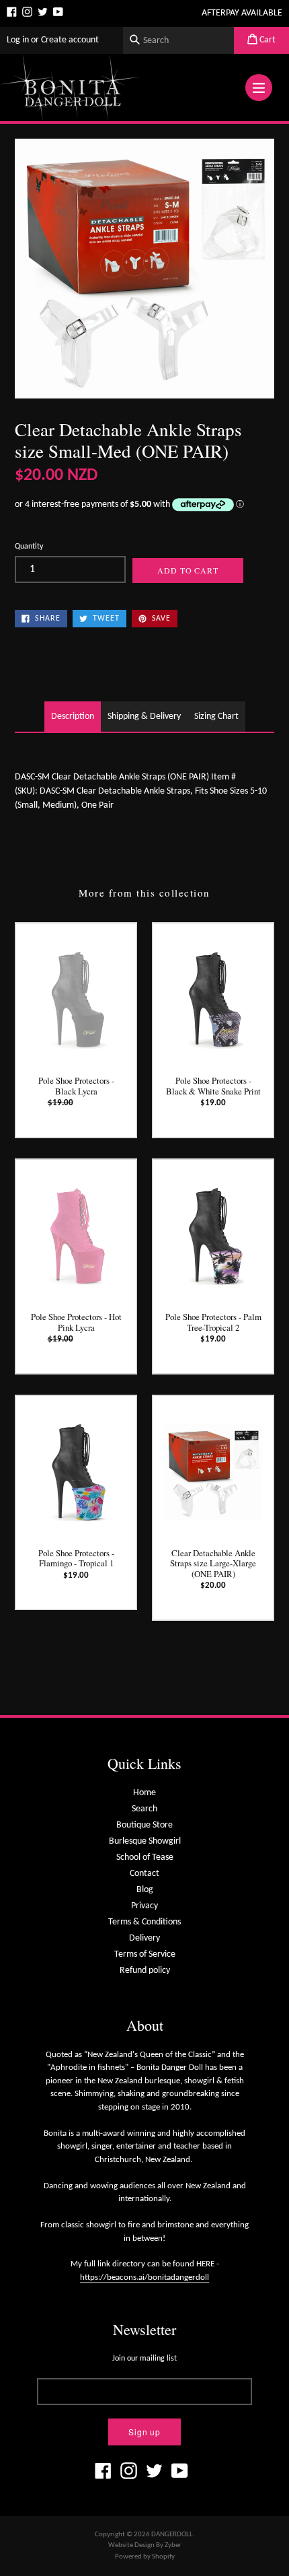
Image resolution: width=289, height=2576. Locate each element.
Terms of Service (145, 1954)
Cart (266, 40)
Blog (145, 1890)
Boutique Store (144, 1825)
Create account (70, 40)
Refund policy (145, 1971)
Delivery (144, 1938)
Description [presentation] (73, 717)
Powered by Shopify (145, 2557)
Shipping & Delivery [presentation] (144, 717)
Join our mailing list (144, 2359)
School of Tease (145, 1857)
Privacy (144, 1906)
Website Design (131, 2545)
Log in (18, 40)
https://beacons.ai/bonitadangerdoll (144, 2277)
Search (144, 1809)
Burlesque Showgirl (145, 1841)
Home (144, 1793)
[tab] (73, 717)
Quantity (29, 547)
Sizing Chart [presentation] (216, 717)
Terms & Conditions (144, 1922)
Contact (144, 1874)
